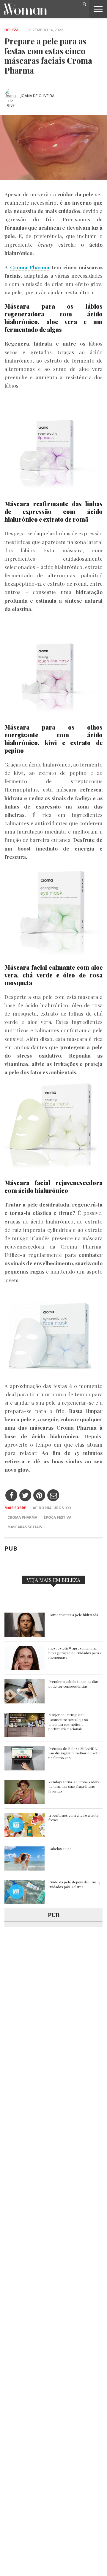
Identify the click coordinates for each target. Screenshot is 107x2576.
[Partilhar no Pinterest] (39, 1496)
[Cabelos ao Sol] (25, 1869)
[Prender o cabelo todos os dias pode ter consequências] (25, 1702)
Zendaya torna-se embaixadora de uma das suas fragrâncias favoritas (74, 1787)
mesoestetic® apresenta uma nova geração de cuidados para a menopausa (75, 1653)
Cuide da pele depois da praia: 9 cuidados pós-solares (74, 1884)
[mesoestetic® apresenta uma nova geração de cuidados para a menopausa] (25, 1668)
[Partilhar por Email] (53, 1496)
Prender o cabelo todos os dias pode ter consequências (74, 1684)
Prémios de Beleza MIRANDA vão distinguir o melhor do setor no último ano (75, 1753)
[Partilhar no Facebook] (11, 1496)
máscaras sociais (25, 1527)
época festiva (58, 1517)
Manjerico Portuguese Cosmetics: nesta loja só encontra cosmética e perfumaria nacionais (68, 1722)
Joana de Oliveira (38, 96)
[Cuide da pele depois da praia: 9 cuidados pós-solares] (25, 1902)
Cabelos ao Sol (60, 1849)
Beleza (12, 30)
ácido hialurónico (52, 1508)
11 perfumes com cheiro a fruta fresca (73, 1818)
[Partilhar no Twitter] (25, 1496)
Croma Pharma (22, 1517)
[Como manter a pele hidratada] (25, 1635)
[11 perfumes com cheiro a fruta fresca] (25, 1836)
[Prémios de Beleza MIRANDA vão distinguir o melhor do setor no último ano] (25, 1769)
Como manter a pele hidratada (73, 1615)
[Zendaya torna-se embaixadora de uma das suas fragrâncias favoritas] (25, 1802)
